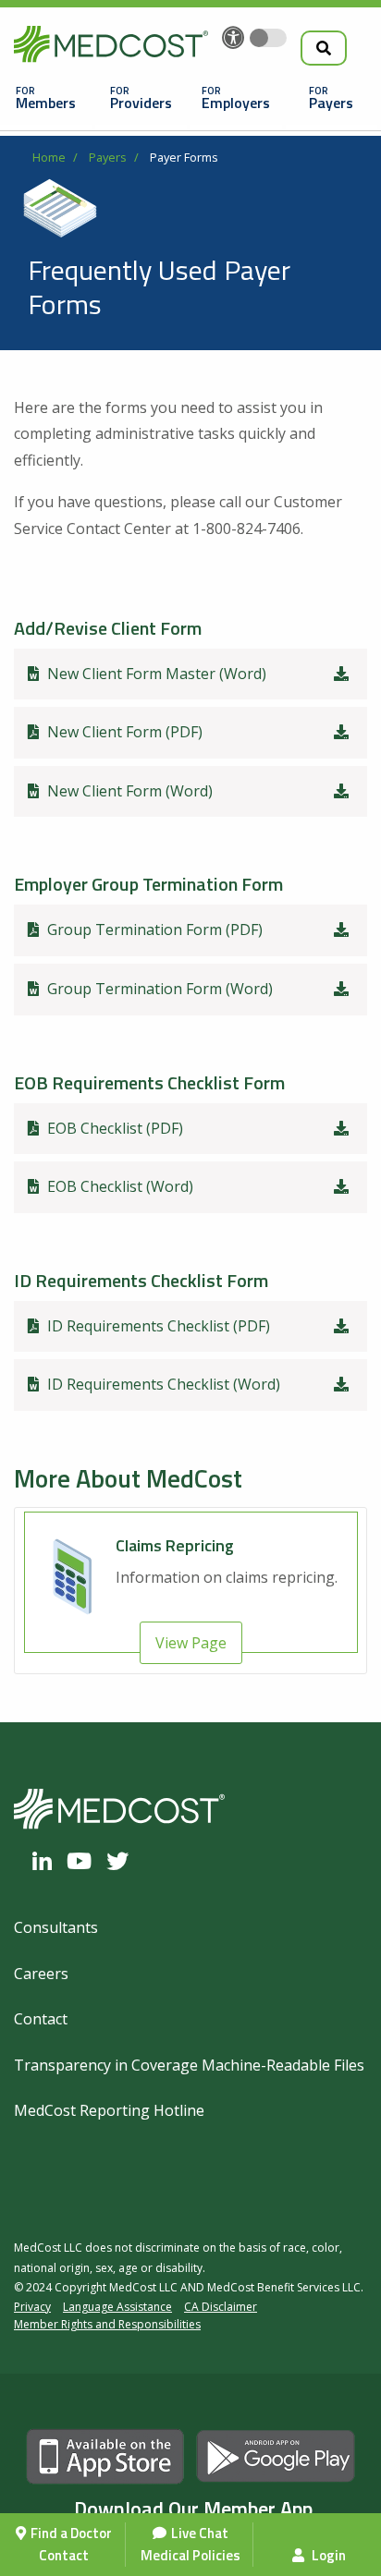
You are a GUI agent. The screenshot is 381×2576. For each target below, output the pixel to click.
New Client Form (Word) (128, 791)
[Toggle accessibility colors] (268, 38)
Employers (236, 103)
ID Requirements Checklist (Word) (162, 1384)
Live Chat (200, 2533)
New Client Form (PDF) (123, 732)
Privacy (32, 2307)
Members (46, 103)
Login (327, 2555)
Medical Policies (190, 2555)
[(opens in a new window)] (47, 1861)
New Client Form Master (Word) (155, 674)
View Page (191, 1643)
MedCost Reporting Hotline (109, 2110)
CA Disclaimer (221, 2307)
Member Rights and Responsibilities (107, 2324)
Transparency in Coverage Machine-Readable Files (189, 2065)
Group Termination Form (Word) (158, 989)
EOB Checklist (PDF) (113, 1128)
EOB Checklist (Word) (118, 1186)
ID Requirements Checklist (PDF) (157, 1326)
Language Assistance (117, 2307)
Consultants (56, 1927)
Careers (41, 1974)
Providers (141, 103)
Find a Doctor (71, 2533)
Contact (64, 2555)
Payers (331, 103)
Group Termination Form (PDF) (153, 930)
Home (49, 157)
